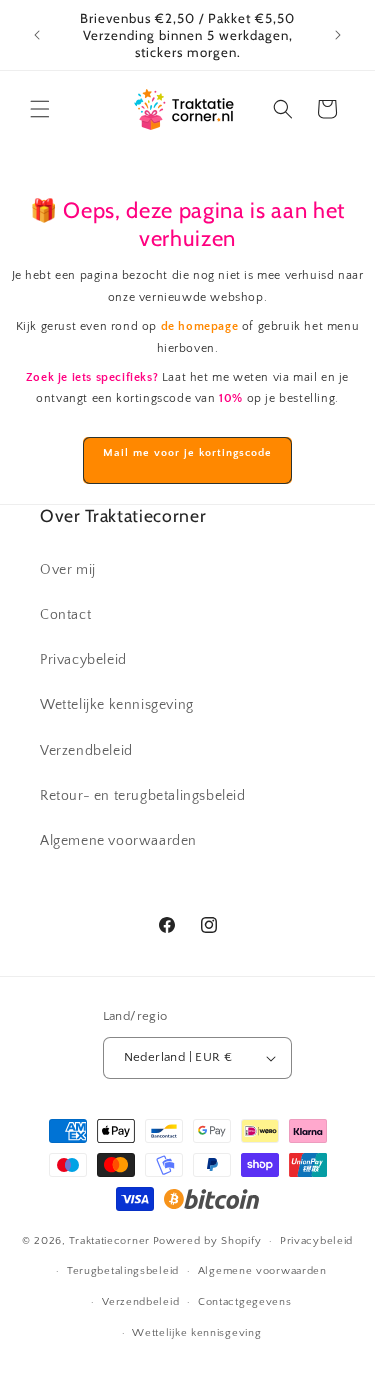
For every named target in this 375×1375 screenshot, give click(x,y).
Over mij (68, 570)
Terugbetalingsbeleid (123, 1271)
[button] (40, 109)
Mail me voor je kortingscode (187, 453)
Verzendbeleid (86, 751)
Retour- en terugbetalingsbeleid (143, 796)
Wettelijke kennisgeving (117, 705)
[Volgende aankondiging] (338, 35)
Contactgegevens (245, 1302)
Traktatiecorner (109, 1241)
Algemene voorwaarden (118, 841)
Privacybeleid (83, 660)
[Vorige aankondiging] (37, 35)
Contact (65, 615)
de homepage (200, 326)
